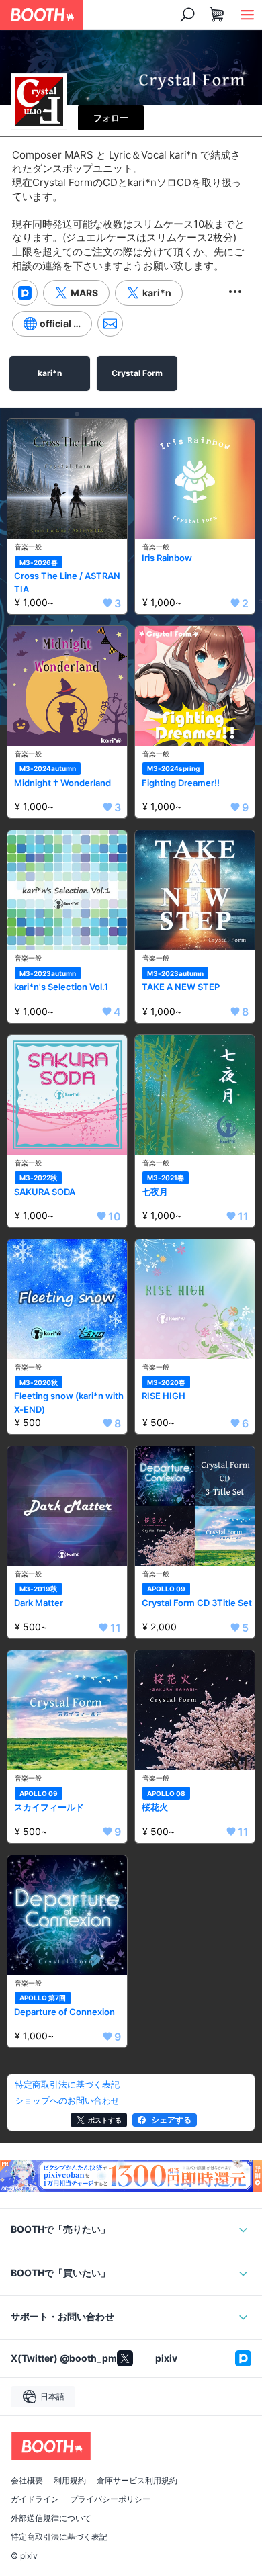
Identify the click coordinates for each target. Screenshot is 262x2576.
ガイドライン (35, 2499)
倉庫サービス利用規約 (137, 2481)
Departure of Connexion (64, 2012)
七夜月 (155, 1192)
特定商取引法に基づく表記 (59, 2537)
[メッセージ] (110, 324)
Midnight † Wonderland (62, 783)
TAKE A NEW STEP (181, 987)
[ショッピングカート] (217, 15)
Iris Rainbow (167, 558)
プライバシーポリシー (110, 2499)
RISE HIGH (164, 1396)
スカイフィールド (49, 1807)
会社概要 (27, 2481)
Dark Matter (39, 1603)
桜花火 (155, 1807)
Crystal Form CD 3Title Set (197, 1603)
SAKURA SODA (45, 1192)
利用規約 (70, 2481)
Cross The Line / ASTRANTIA (67, 582)
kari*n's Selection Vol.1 (61, 987)
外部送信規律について (51, 2518)
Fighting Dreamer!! (181, 783)
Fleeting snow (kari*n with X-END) (69, 1403)
